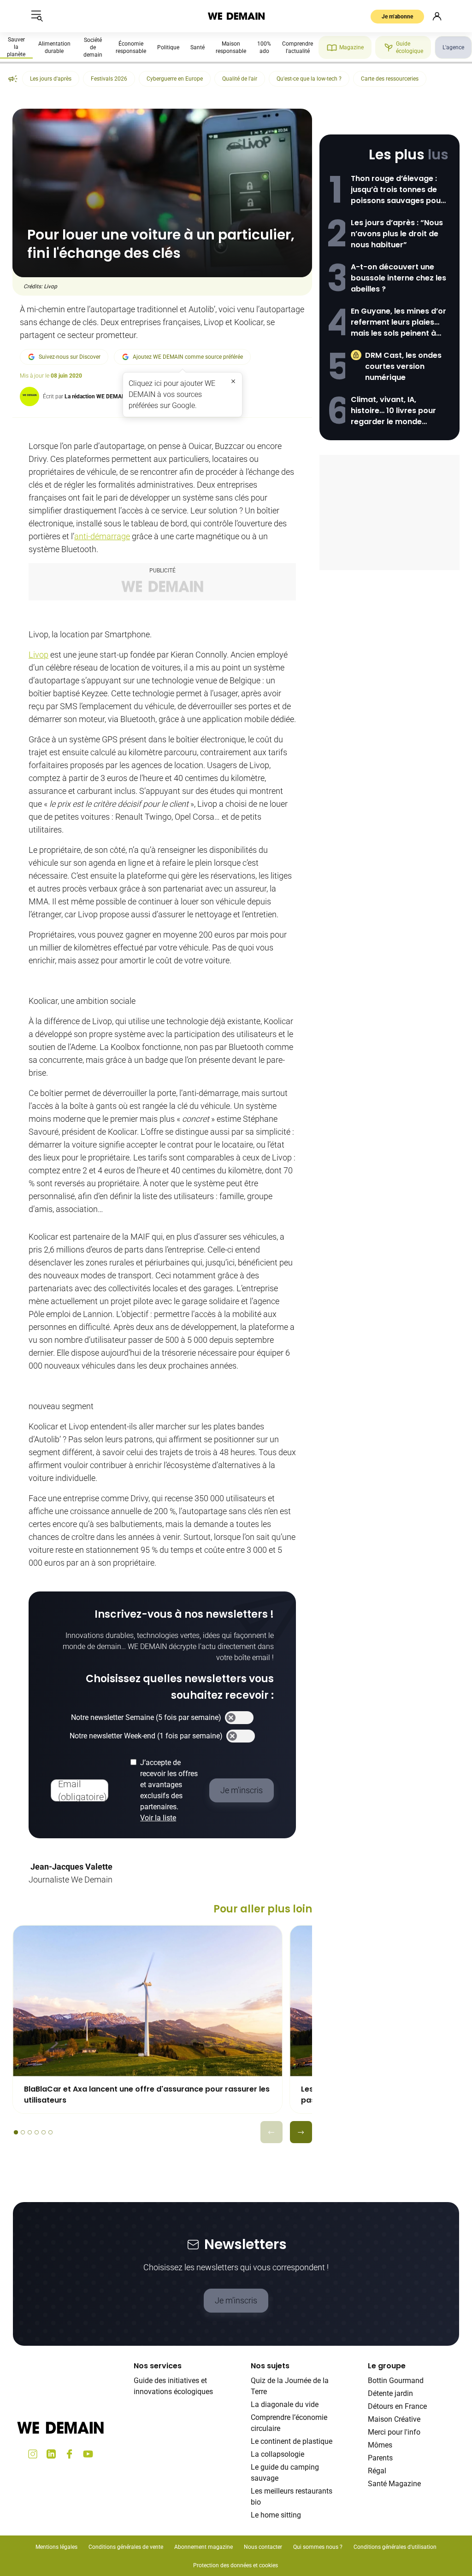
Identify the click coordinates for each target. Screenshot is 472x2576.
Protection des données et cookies (236, 2565)
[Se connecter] (437, 16)
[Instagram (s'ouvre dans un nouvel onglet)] (33, 2454)
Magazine (351, 47)
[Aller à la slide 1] (16, 2132)
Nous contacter (263, 2547)
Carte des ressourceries (390, 79)
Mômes (380, 2445)
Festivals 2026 (109, 79)
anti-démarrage (102, 536)
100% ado (264, 47)
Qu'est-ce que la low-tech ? (309, 79)
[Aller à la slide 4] (37, 2132)
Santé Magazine (394, 2484)
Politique (168, 47)
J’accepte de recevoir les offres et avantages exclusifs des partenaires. (169, 1790)
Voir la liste (158, 1818)
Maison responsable (231, 47)
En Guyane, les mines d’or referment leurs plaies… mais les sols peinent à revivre (398, 322)
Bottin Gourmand (396, 2381)
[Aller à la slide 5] (44, 2132)
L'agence (453, 47)
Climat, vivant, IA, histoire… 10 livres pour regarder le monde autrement (393, 411)
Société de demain (93, 47)
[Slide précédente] (271, 2132)
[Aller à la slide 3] (30, 2132)
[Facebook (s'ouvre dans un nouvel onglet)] (70, 2454)
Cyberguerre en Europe (175, 79)
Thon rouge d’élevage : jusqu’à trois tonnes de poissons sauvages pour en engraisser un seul (397, 190)
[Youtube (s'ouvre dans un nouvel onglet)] (88, 2454)
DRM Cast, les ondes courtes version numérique (403, 366)
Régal (377, 2471)
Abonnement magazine (204, 2547)
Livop (38, 655)
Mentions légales (56, 2547)
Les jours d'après (51, 79)
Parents (380, 2458)
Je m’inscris (236, 2300)
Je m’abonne (397, 17)
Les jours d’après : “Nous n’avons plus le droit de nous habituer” (397, 234)
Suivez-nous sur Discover (70, 357)
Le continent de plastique (292, 2441)
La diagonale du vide (285, 2404)
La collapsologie (277, 2454)
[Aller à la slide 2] (23, 2132)
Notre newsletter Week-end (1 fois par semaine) (146, 1736)
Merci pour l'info (394, 2432)
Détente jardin (390, 2393)
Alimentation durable (54, 47)
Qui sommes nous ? (318, 2547)
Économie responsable (131, 47)
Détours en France (397, 2406)
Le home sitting (276, 2515)
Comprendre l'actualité (298, 47)
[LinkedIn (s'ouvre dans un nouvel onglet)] (51, 2454)
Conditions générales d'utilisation (395, 2547)
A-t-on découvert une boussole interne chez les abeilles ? (398, 278)
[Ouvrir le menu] (37, 16)
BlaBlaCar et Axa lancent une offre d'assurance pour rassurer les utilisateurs (147, 2095)
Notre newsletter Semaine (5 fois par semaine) (146, 1717)
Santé (198, 47)
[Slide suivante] (301, 2132)
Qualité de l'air (240, 79)
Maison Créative (394, 2419)
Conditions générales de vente (126, 2547)
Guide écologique (410, 47)
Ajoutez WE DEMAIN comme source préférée (188, 357)
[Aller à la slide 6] (50, 2132)
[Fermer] (233, 381)
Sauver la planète (16, 47)
